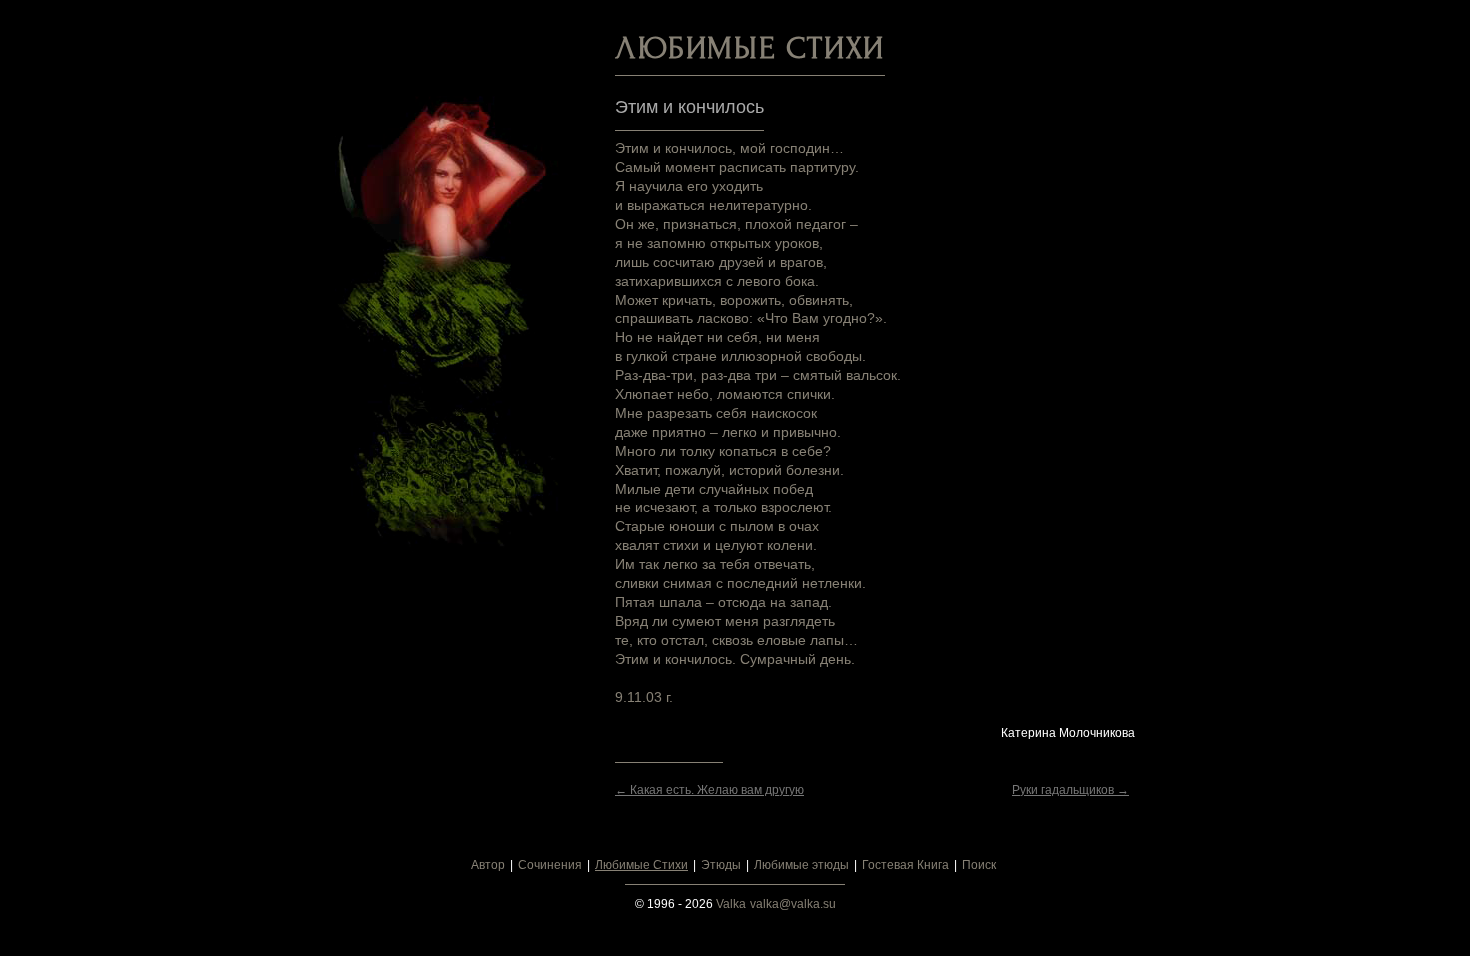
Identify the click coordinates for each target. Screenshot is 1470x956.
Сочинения (550, 865)
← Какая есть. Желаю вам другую (709, 790)
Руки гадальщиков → (1070, 790)
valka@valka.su (793, 904)
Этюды (721, 865)
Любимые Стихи (641, 865)
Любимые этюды (801, 865)
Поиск (979, 865)
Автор (488, 865)
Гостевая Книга (905, 865)
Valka (731, 904)
